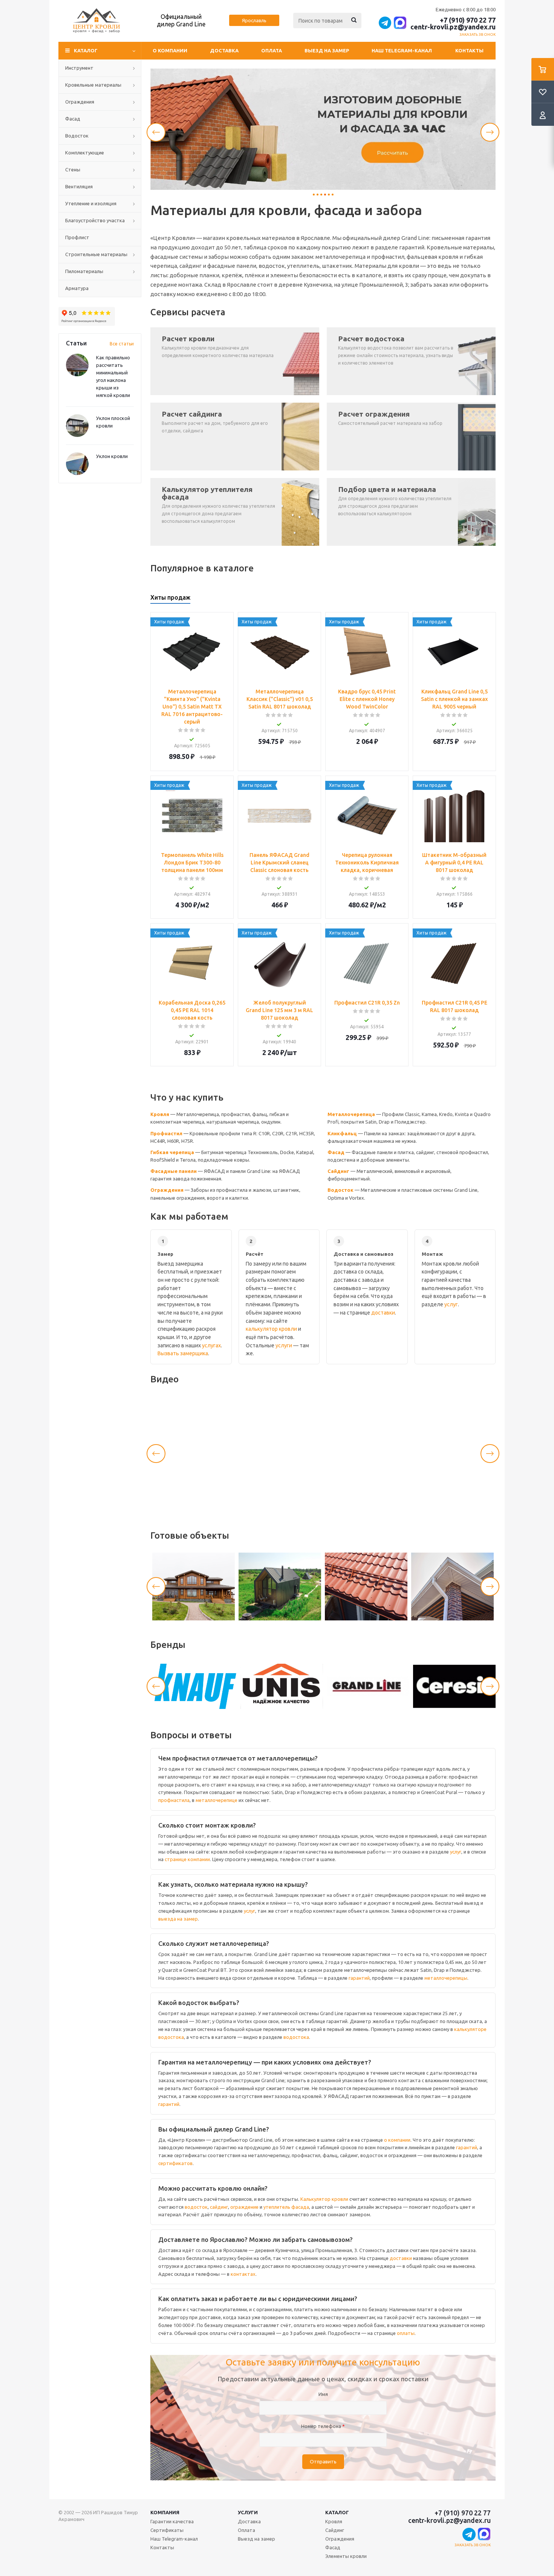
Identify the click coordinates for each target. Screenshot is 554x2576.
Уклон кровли (112, 456)
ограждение (244, 2207)
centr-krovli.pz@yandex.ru (453, 27)
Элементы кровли (346, 2556)
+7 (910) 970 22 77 (468, 20)
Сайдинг (338, 1171)
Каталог (337, 2512)
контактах (243, 2274)
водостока (296, 2037)
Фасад (336, 1152)
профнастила (174, 1800)
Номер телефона (323, 2426)
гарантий (359, 1978)
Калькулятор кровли (324, 2199)
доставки (383, 1313)
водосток (196, 2207)
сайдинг (219, 2207)
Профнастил (166, 1133)
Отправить (323, 2462)
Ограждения (167, 1190)
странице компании (187, 1859)
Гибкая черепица (172, 1152)
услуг (451, 1304)
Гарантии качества (172, 2521)
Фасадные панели (174, 1171)
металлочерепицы (446, 1978)
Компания (165, 2512)
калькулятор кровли (271, 1329)
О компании (170, 50)
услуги (284, 1345)
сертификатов (175, 2163)
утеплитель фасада (286, 2207)
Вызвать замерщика (183, 1353)
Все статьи (122, 344)
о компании (397, 2140)
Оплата (272, 50)
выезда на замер (178, 1919)
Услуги (248, 2512)
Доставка (224, 50)
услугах (211, 1345)
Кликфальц (342, 1133)
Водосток (341, 1190)
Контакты (469, 50)
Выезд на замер (327, 50)
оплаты (406, 2333)
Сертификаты (167, 2530)
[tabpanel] (323, 129)
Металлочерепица (351, 1114)
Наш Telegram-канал (402, 50)
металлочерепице (217, 1800)
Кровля (160, 1114)
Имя (323, 2394)
